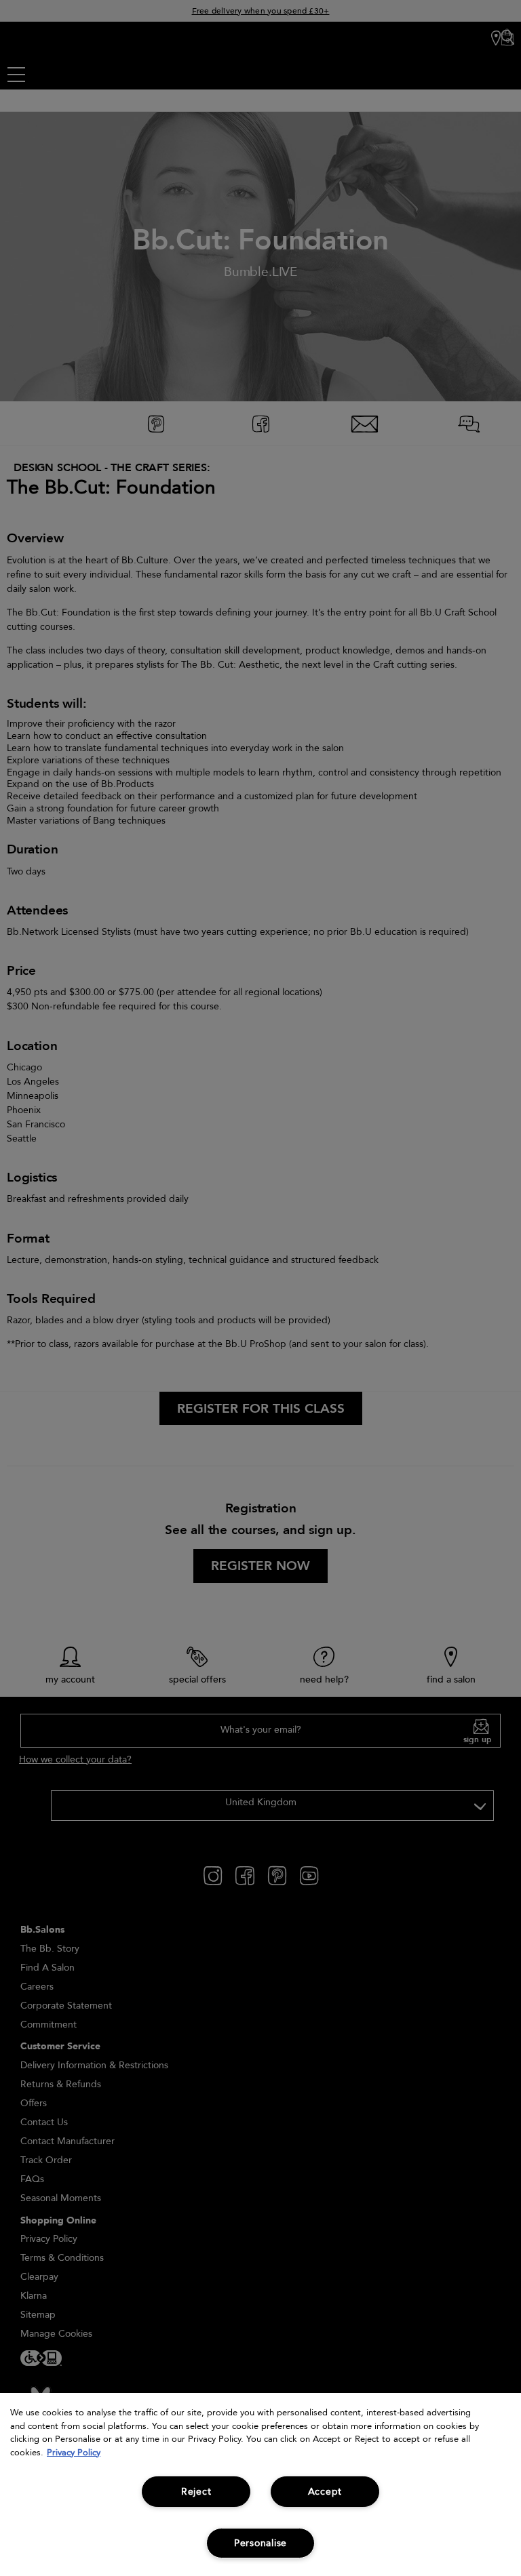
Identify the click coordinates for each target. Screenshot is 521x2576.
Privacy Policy (74, 2453)
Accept (325, 2492)
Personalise (260, 2543)
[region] (260, 2484)
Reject (196, 2492)
